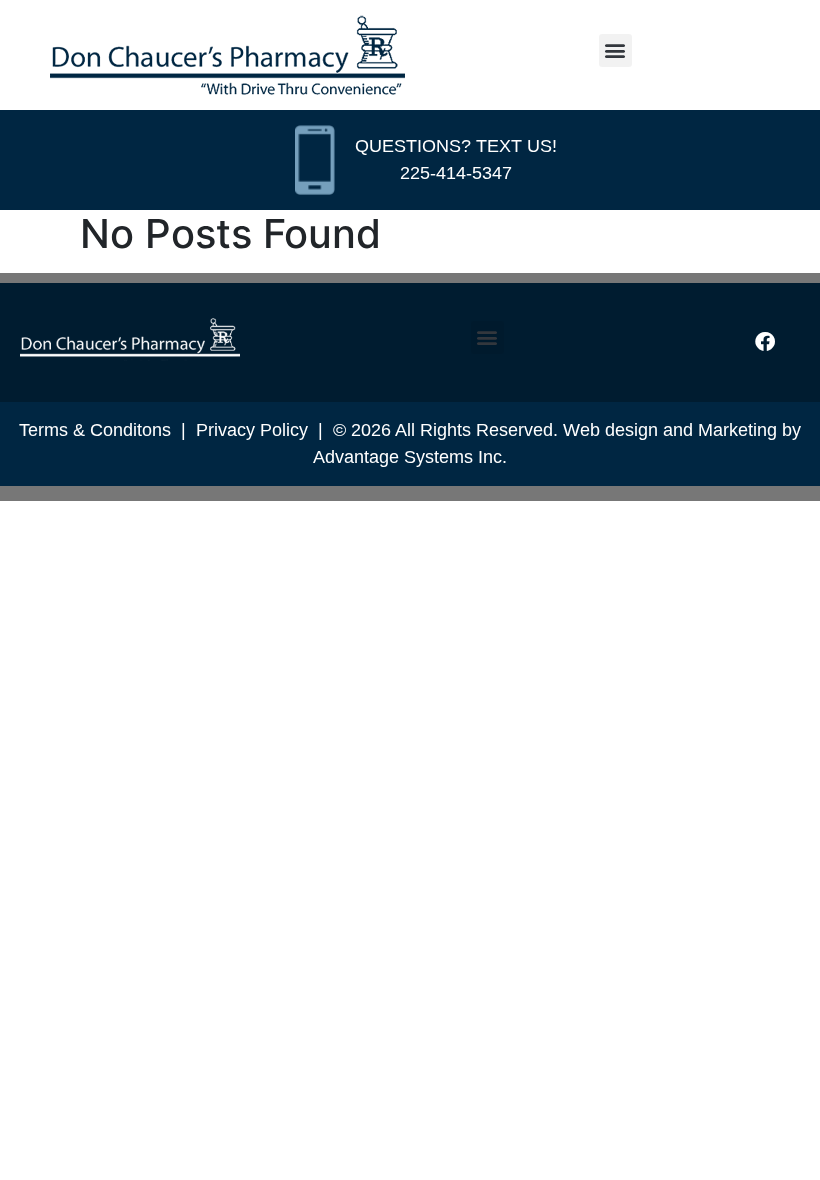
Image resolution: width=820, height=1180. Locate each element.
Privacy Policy (252, 430)
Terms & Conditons (95, 430)
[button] (615, 50)
